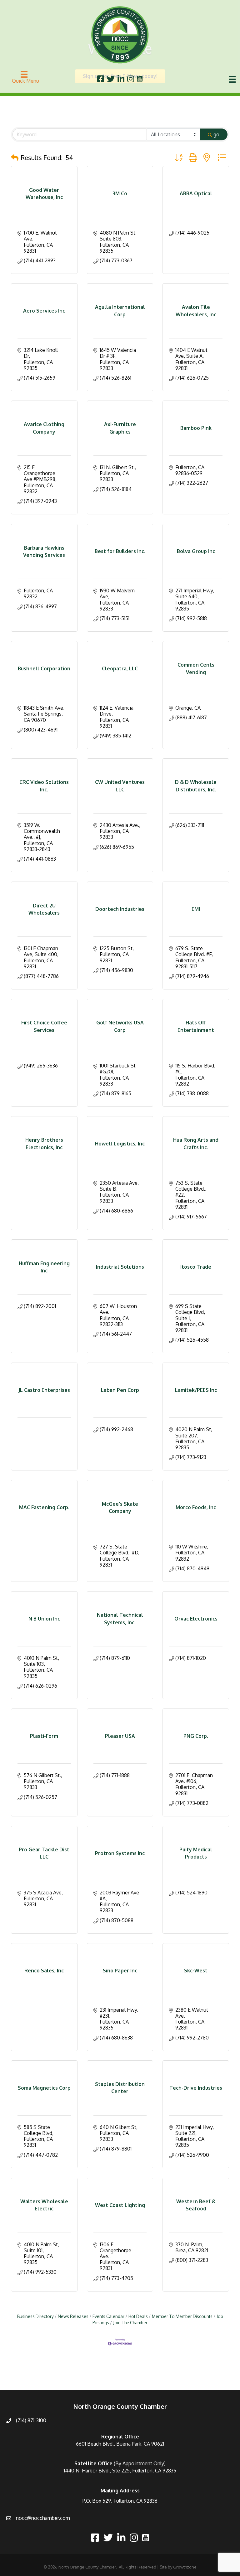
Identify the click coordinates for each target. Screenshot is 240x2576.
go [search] (216, 134)
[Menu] (232, 79)
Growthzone (185, 2567)
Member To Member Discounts (182, 2316)
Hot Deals (138, 2316)
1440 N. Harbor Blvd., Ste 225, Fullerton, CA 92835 (120, 2471)
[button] (15, 158)
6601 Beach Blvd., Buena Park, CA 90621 (120, 2444)
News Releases (73, 2316)
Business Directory (35, 2316)
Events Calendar (108, 2316)
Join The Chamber (130, 2323)
